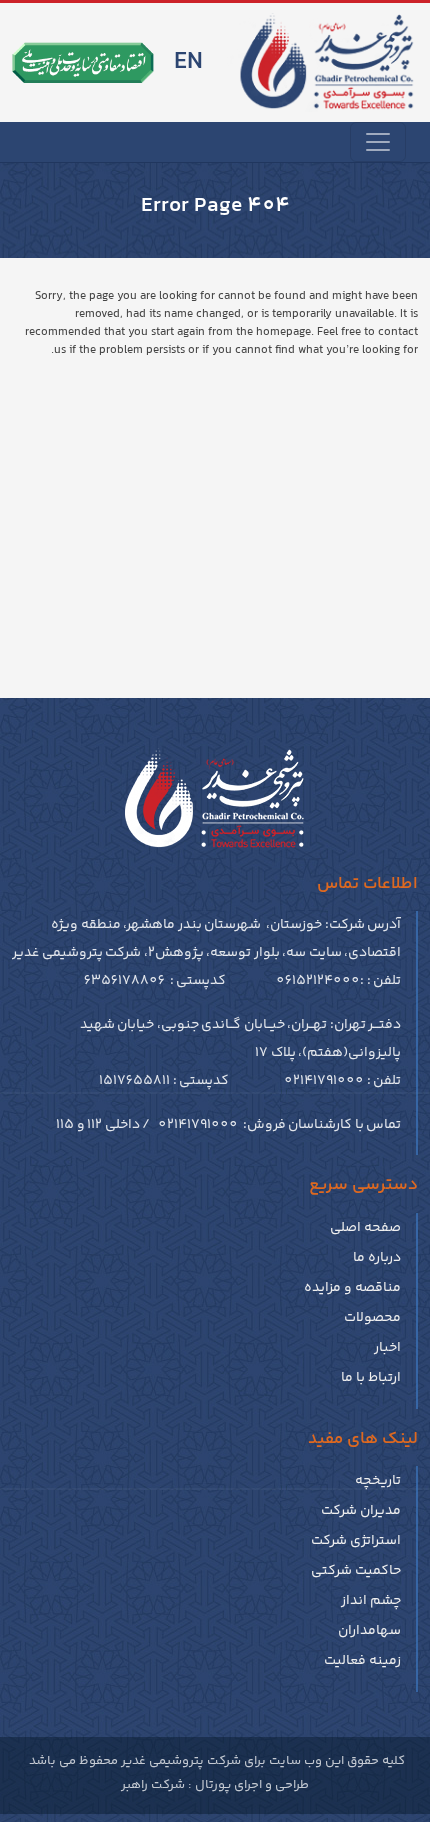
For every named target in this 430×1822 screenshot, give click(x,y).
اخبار (387, 1348)
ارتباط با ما (371, 1378)
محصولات (372, 1318)
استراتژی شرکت (356, 1541)
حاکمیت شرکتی (356, 1571)
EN (188, 62)
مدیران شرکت (361, 1511)
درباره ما (377, 1258)
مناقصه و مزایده (352, 1288)
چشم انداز (371, 1601)
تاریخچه (378, 1481)
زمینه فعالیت (362, 1661)
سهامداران (369, 1631)
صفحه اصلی (365, 1228)
